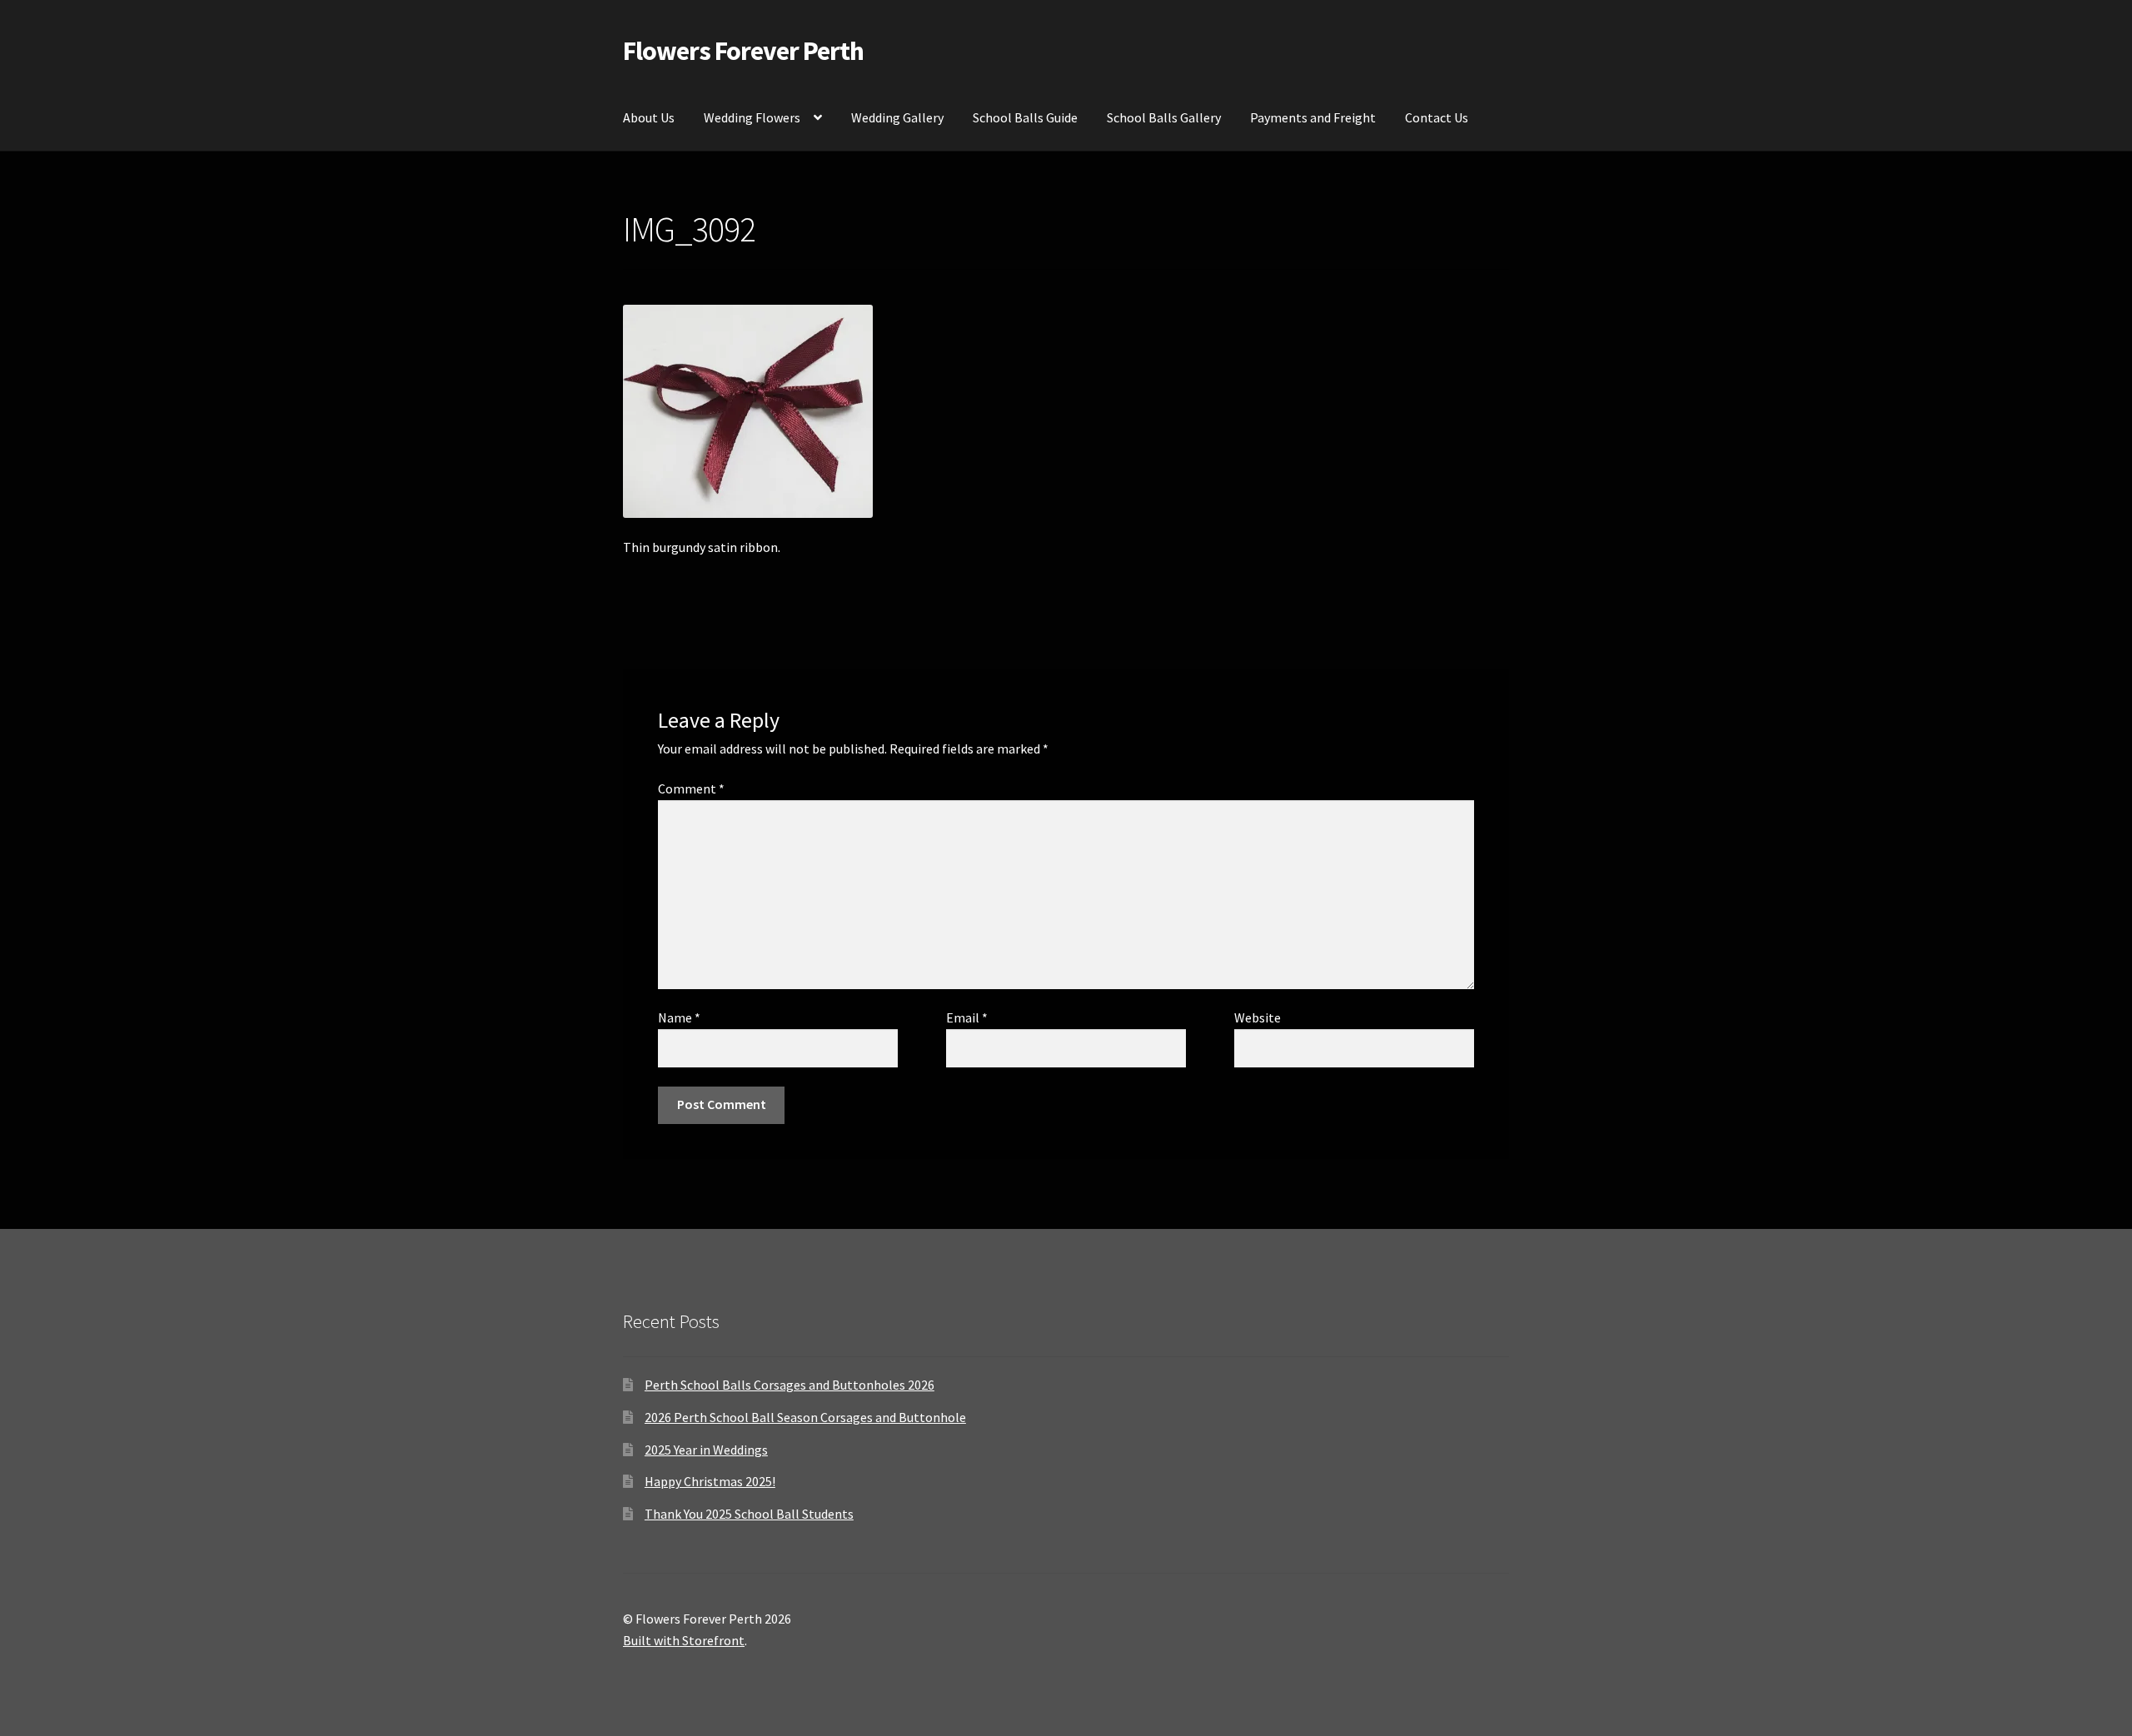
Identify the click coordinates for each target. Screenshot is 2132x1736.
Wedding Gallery (897, 117)
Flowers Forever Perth (743, 51)
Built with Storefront (684, 1640)
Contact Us (1437, 117)
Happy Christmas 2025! (710, 1481)
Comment (691, 788)
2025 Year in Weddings (706, 1450)
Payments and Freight (1313, 117)
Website (1258, 1017)
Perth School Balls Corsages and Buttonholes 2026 (790, 1385)
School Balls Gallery (1164, 117)
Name (679, 1017)
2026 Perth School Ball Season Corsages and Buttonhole (805, 1417)
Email (967, 1017)
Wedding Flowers (752, 117)
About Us (649, 117)
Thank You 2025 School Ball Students (749, 1514)
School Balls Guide (1025, 117)
